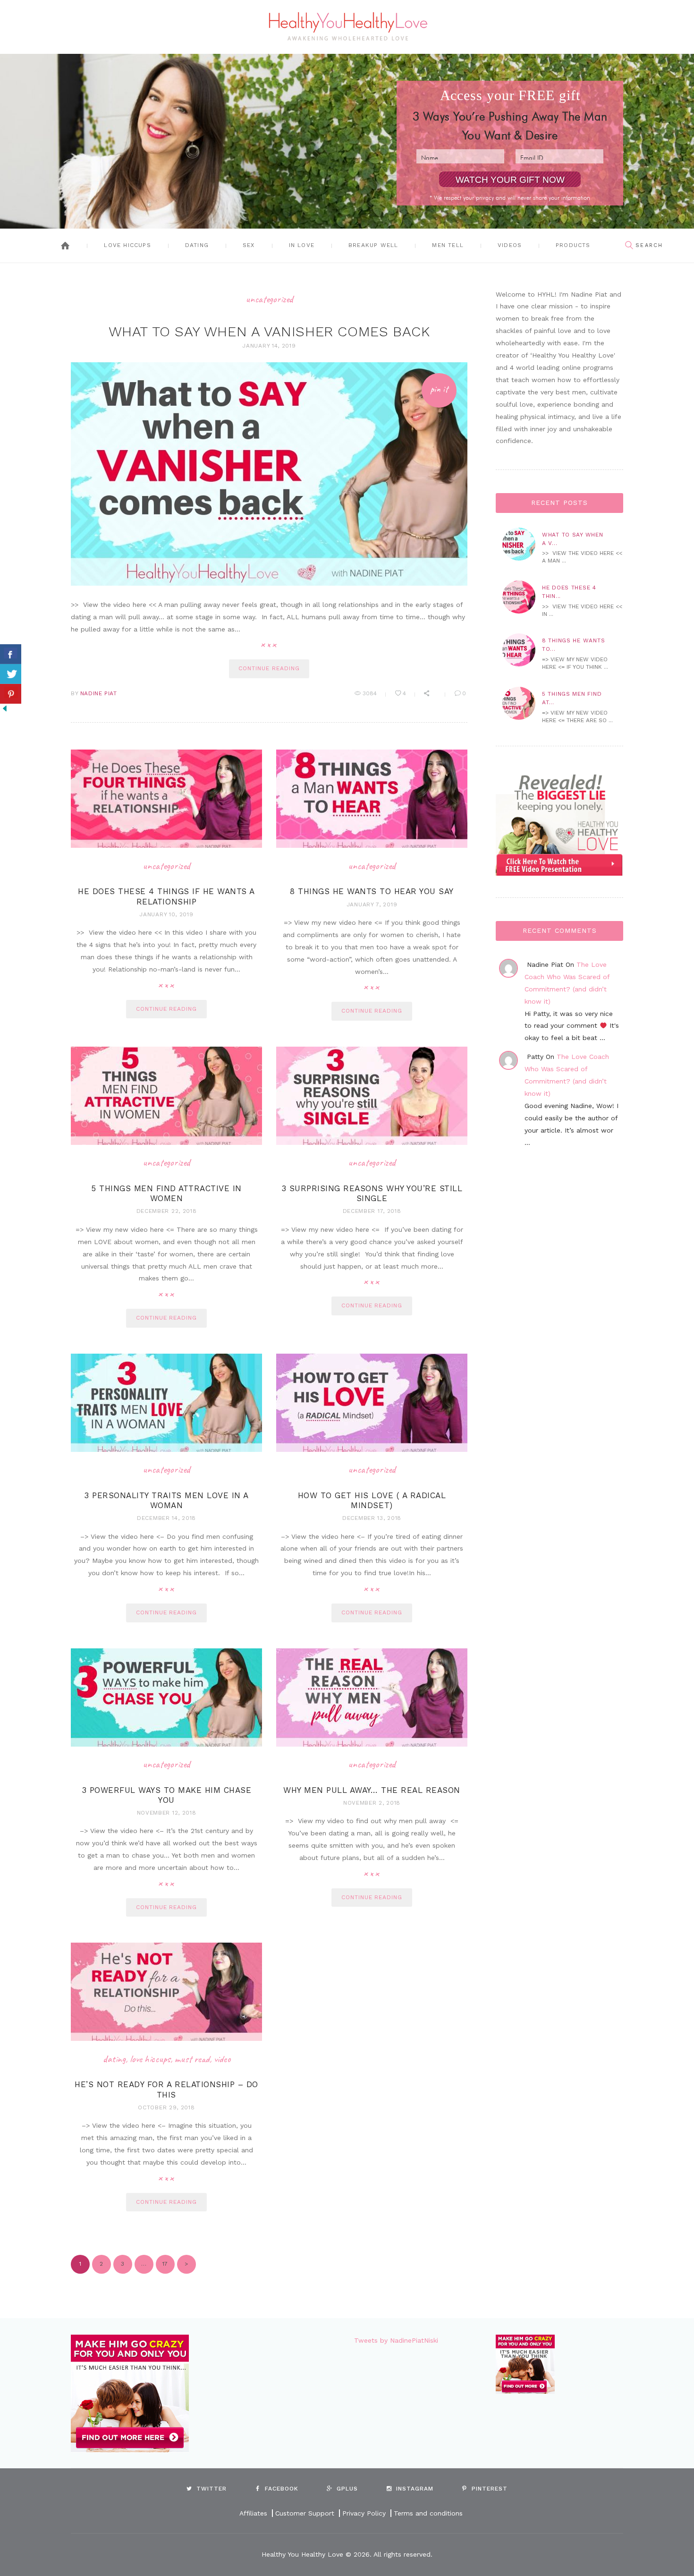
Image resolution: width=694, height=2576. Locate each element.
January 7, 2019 (372, 904)
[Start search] (629, 246)
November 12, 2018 (167, 1813)
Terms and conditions (428, 2513)
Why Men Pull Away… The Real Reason (372, 1790)
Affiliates (253, 2513)
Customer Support (305, 2513)
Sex (249, 245)
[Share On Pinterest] (11, 694)
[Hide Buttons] (5, 709)
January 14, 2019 (269, 346)
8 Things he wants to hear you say (372, 891)
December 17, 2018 (372, 1211)
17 (162, 2264)
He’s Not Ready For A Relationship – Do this (166, 2089)
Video (222, 2059)
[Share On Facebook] (11, 654)
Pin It (439, 389)
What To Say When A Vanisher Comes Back (269, 331)
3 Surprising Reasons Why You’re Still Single (372, 1193)
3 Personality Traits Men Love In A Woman (166, 1500)
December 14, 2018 (166, 1518)
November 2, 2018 (372, 1803)
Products (573, 245)
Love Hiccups (127, 245)
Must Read (192, 2059)
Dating (197, 245)
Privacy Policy (364, 2513)
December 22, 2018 (167, 1211)
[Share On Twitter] (11, 674)
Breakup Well (373, 245)
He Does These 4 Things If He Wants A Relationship (166, 896)
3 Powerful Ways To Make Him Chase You (167, 1795)
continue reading (269, 668)
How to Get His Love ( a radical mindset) (372, 1500)
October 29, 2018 (166, 2107)
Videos (510, 245)
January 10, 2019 (166, 914)
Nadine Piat (99, 693)
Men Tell (448, 245)
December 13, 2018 (372, 1518)
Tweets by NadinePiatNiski (396, 2340)
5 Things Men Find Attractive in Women (166, 1193)
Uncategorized (269, 299)
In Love (302, 245)
